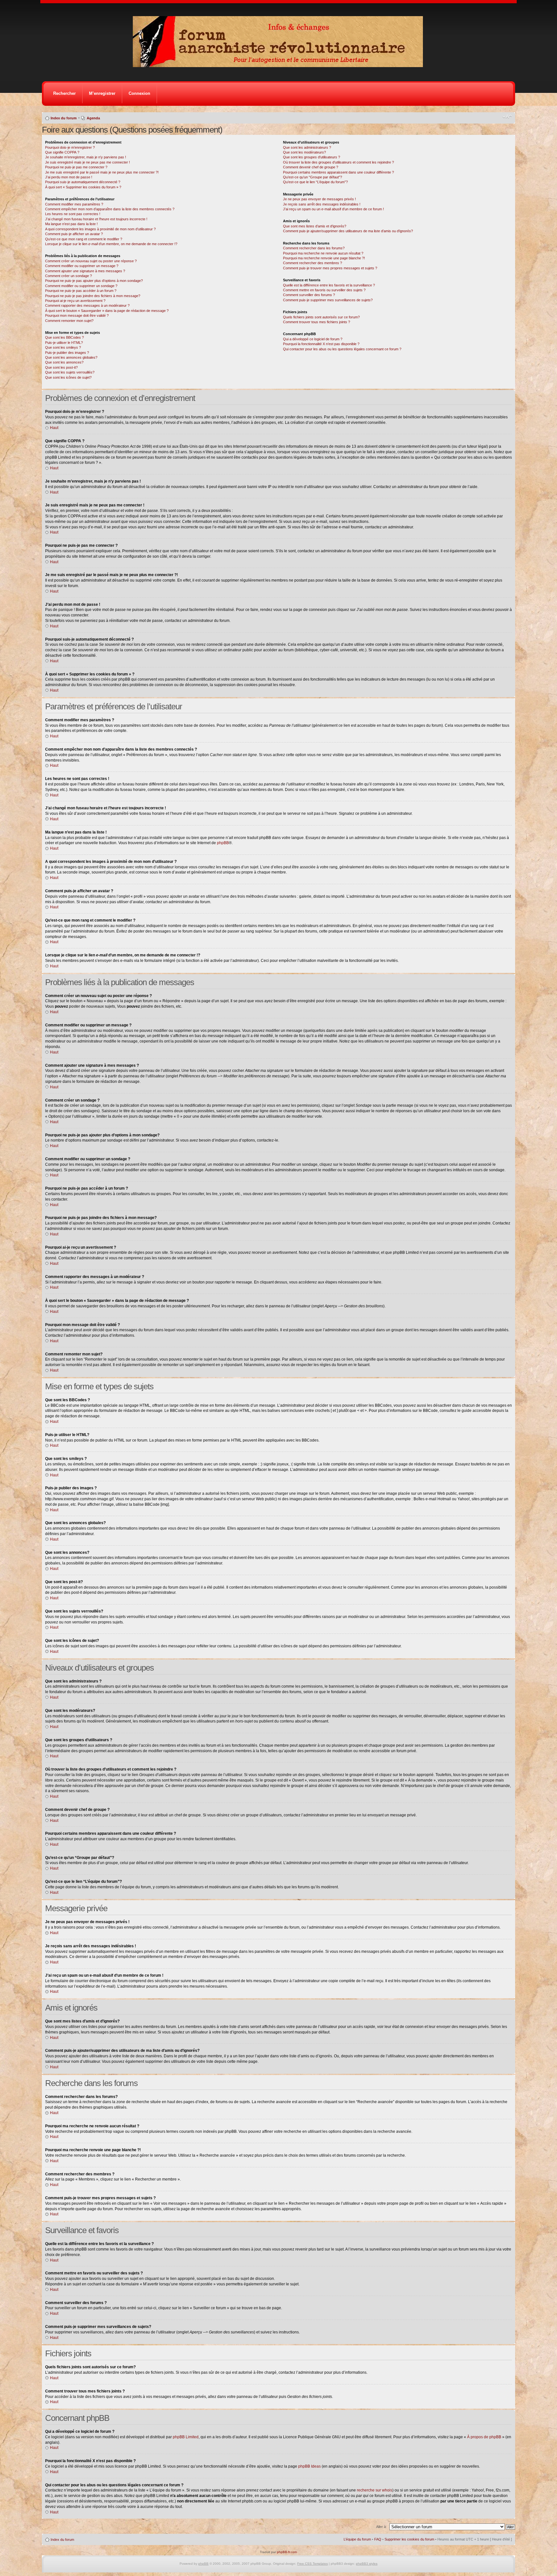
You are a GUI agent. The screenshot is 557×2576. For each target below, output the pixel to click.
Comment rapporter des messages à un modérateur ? (87, 305)
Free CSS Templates (313, 2564)
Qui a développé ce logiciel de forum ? (313, 339)
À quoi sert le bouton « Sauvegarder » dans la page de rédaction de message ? (107, 311)
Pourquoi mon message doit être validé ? (77, 315)
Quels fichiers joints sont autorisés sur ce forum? (321, 317)
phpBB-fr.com (287, 2552)
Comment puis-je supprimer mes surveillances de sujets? (328, 300)
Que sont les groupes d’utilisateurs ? (312, 157)
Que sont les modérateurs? (304, 152)
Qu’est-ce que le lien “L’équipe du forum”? (315, 182)
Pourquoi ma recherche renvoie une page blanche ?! (324, 258)
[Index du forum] (280, 65)
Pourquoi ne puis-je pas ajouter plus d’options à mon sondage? (94, 281)
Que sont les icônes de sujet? (68, 377)
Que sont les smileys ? (63, 347)
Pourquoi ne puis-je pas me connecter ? (76, 167)
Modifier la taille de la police (507, 117)
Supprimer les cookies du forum (409, 2539)
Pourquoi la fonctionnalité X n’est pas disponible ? (321, 344)
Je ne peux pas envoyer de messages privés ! (319, 199)
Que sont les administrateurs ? (307, 147)
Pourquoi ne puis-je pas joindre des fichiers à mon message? (93, 296)
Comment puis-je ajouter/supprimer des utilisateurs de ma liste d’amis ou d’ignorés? (348, 231)
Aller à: (381, 2527)
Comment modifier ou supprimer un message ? (82, 266)
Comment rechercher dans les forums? (314, 248)
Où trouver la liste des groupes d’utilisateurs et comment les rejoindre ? (338, 162)
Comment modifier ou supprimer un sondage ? (81, 286)
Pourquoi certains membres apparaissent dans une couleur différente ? (338, 172)
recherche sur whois (375, 2490)
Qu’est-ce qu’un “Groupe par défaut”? (313, 177)
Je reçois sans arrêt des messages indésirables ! (322, 204)
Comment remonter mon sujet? (69, 321)
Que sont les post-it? (61, 367)
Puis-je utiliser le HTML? (64, 343)
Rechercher (64, 93)
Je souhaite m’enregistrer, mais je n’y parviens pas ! (86, 157)
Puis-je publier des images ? (67, 353)
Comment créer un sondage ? (68, 276)
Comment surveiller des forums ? (309, 295)
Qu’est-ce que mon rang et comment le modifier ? (84, 239)
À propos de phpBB (484, 2437)
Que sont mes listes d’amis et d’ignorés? (315, 226)
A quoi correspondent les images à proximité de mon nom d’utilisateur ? (100, 229)
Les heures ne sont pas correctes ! (73, 214)
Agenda (93, 118)
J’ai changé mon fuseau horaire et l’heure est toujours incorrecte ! (96, 219)
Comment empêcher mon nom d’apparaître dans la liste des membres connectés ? (110, 209)
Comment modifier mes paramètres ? (74, 204)
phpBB (223, 843)
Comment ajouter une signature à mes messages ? (85, 271)
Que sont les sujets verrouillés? (70, 372)
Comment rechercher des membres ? (313, 263)
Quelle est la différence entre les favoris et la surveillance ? (329, 285)
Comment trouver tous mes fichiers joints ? (317, 322)
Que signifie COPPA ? (62, 152)
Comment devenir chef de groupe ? (311, 167)
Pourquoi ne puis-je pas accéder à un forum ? (81, 291)
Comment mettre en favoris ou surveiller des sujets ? (324, 290)
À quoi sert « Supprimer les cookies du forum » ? (83, 187)
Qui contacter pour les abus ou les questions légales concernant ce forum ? (342, 349)
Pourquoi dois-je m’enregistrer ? (70, 147)
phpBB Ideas (309, 2466)
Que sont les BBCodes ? (64, 337)
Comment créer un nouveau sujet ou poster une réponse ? (91, 261)
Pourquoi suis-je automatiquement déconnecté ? (83, 182)
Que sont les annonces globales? (71, 357)
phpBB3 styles (367, 2564)
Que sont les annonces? (64, 362)
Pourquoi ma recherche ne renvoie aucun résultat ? (323, 253)
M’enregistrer (102, 93)
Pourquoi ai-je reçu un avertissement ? (75, 301)
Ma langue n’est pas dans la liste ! (71, 224)
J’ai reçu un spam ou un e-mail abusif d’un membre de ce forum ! (333, 209)
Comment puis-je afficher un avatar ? (74, 234)
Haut (54, 428)
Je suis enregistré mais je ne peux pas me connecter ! (88, 162)
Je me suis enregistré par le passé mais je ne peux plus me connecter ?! (102, 172)
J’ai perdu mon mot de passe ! (69, 177)
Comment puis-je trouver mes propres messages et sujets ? (330, 268)
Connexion (139, 93)
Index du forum (64, 118)
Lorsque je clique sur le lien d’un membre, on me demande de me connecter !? (111, 244)
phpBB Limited (186, 2437)
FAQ (378, 2539)
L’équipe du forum (357, 2539)
